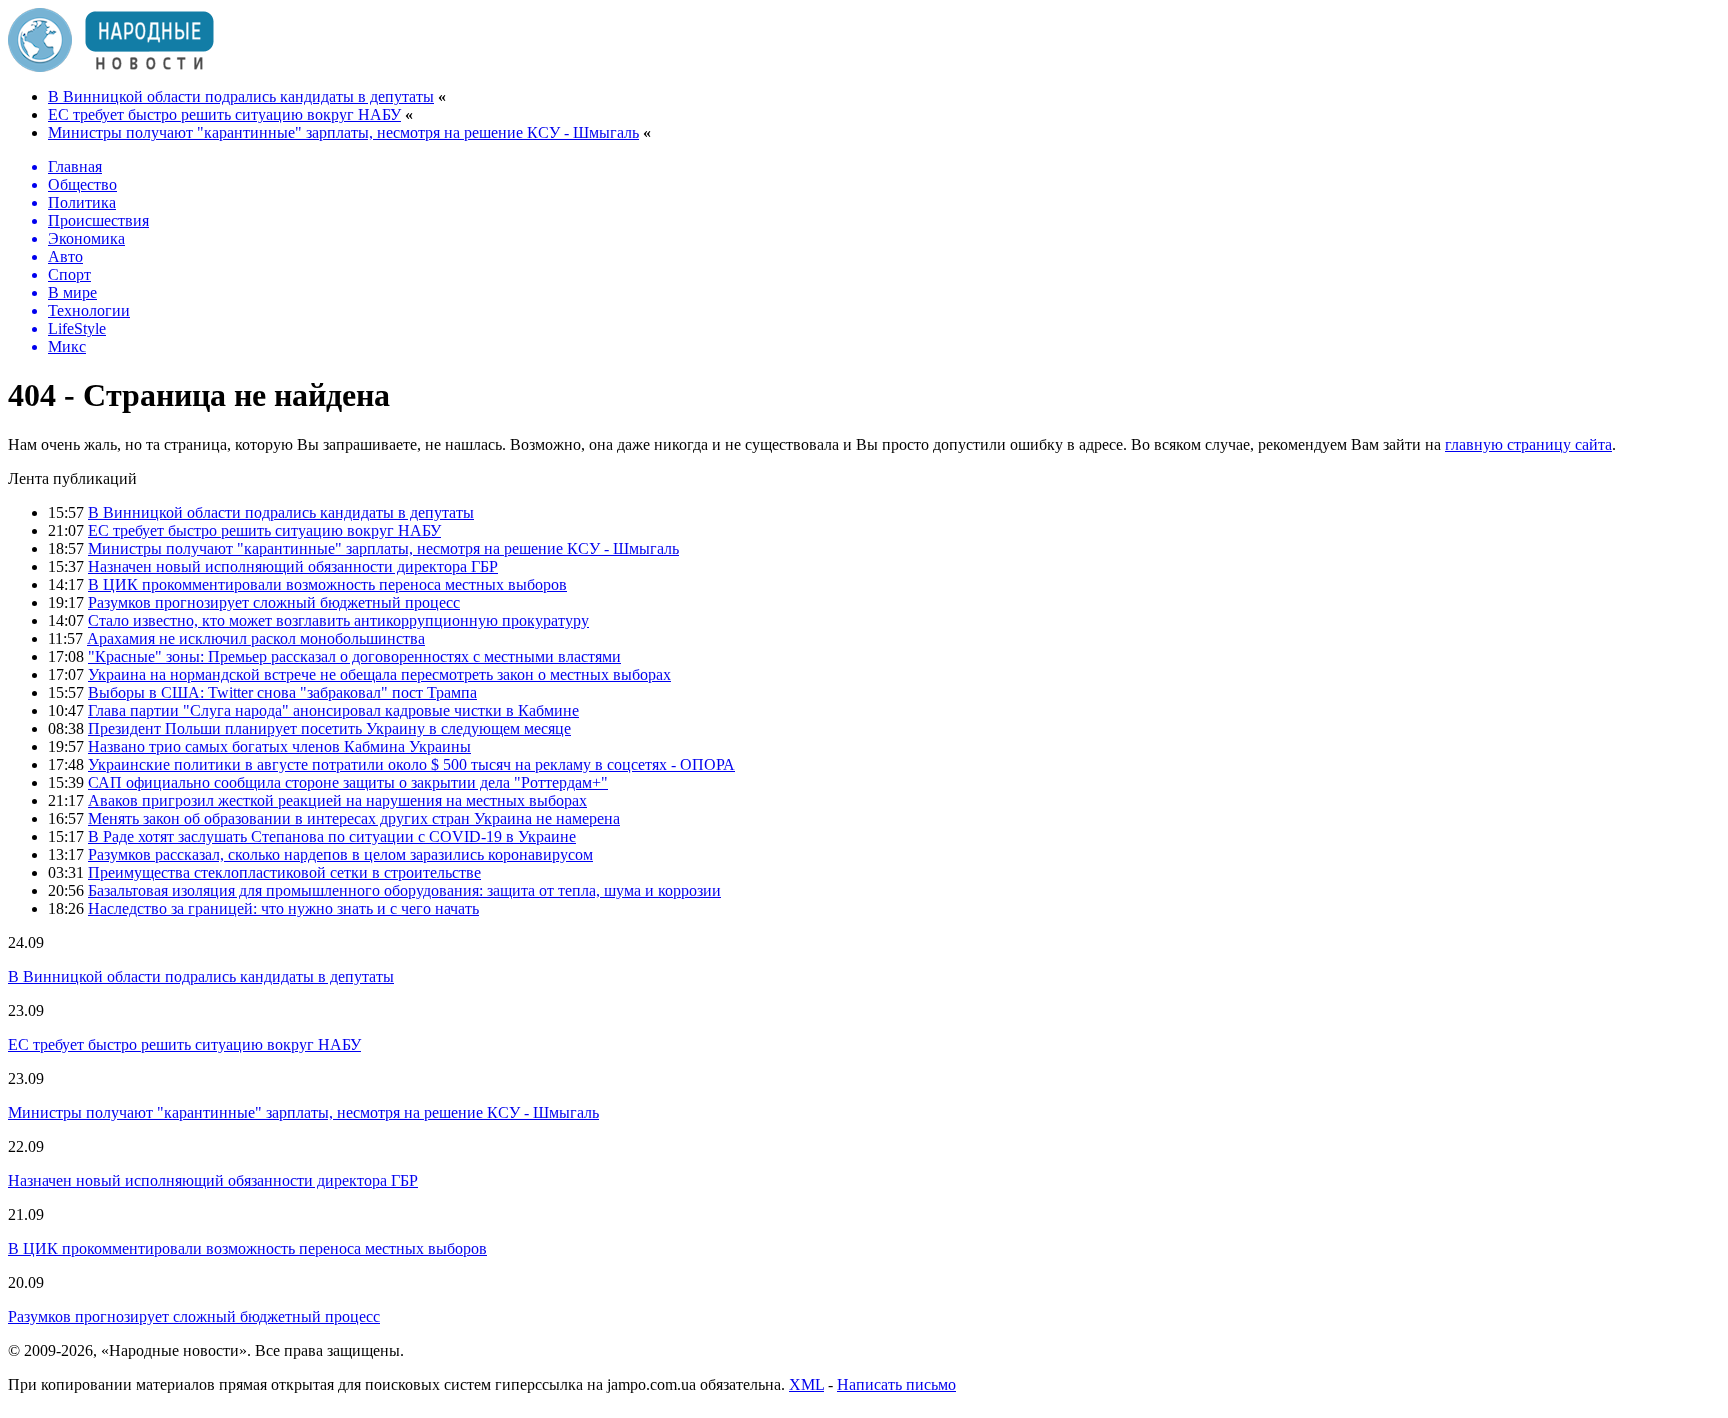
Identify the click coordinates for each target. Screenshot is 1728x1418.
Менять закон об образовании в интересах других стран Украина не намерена (354, 818)
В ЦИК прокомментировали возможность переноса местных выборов (327, 584)
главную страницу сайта (1528, 444)
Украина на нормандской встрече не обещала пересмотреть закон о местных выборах (379, 674)
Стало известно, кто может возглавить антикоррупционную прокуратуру (338, 620)
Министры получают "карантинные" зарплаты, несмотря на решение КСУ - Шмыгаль (343, 132)
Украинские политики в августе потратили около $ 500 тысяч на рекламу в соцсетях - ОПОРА (411, 764)
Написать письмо (896, 1384)
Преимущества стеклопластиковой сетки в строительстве (284, 872)
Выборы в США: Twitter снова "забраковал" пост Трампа (282, 692)
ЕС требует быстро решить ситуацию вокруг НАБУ (224, 114)
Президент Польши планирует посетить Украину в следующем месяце (329, 728)
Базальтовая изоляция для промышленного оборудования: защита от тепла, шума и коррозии (404, 890)
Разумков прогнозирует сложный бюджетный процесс (274, 602)
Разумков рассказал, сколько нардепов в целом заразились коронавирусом (340, 854)
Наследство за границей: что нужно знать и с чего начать (283, 908)
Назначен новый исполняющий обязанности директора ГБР (293, 566)
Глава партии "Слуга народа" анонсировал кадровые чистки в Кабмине (333, 710)
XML (806, 1384)
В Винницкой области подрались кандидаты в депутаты (241, 96)
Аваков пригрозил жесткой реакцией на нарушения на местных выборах (337, 800)
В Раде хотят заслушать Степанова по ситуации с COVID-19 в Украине (332, 836)
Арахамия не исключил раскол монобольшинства (256, 638)
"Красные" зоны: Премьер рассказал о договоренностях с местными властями (354, 656)
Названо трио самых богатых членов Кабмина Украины (279, 746)
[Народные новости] (111, 66)
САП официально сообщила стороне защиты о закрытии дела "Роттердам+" (348, 782)
